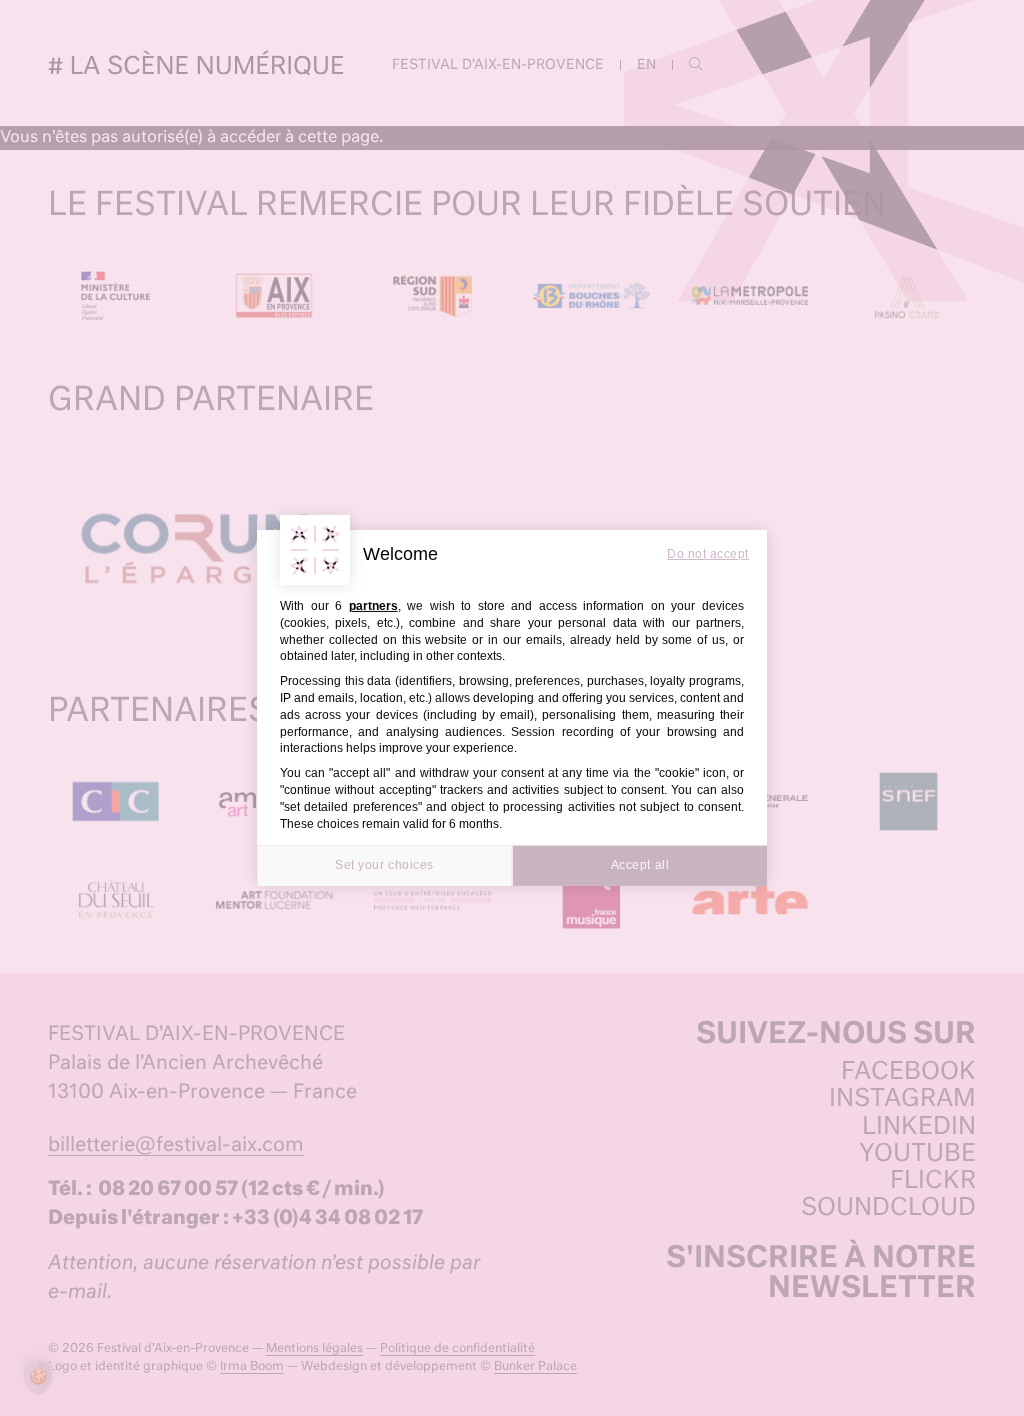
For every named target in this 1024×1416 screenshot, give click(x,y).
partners (373, 606)
